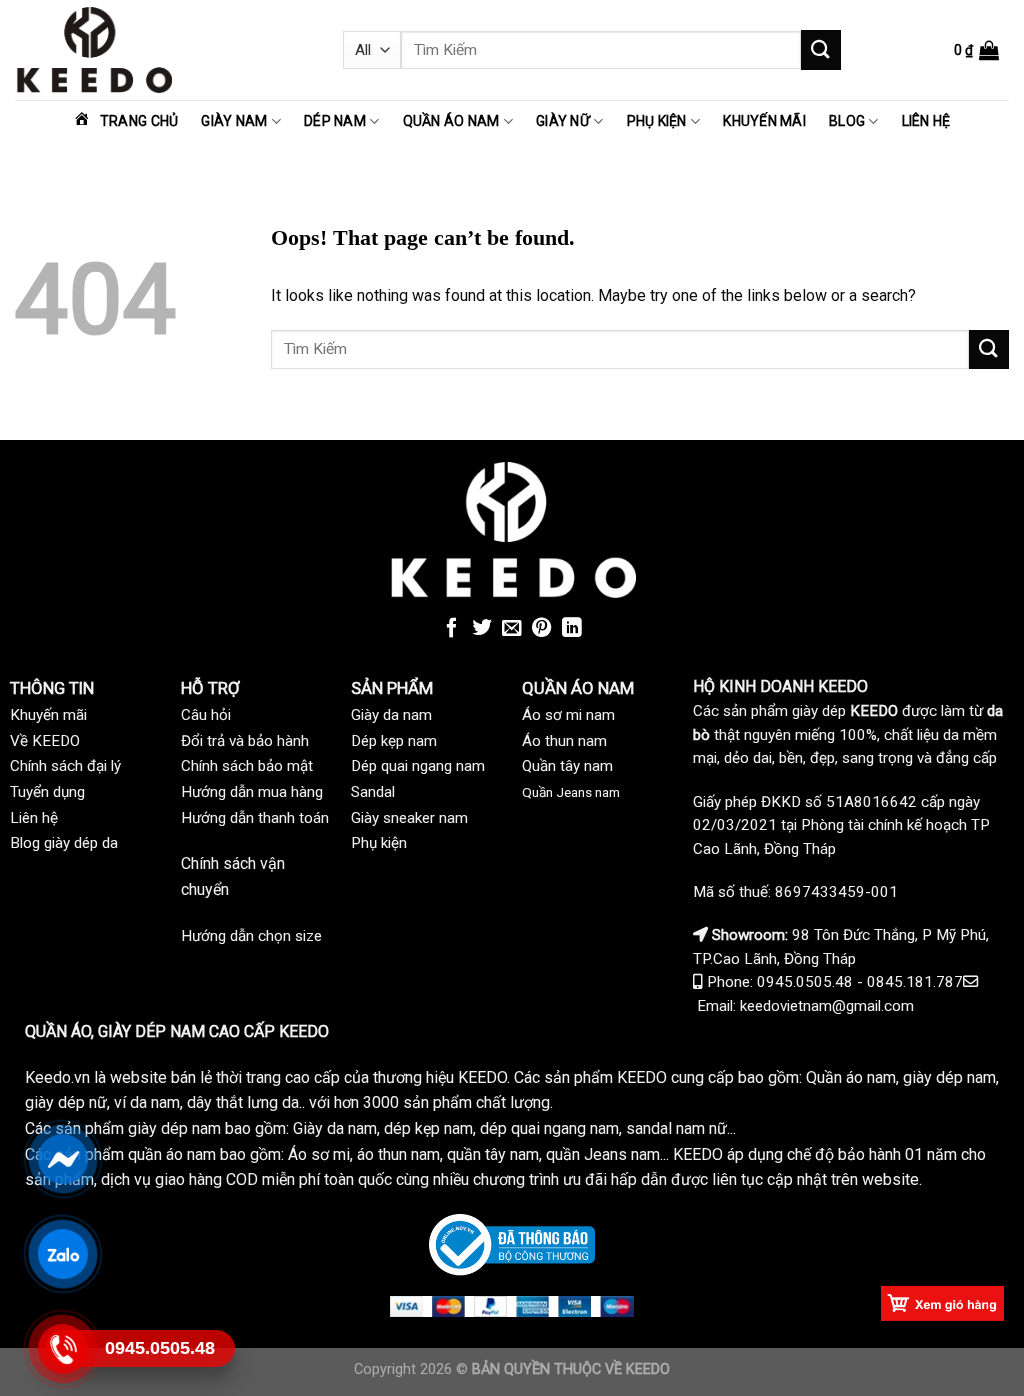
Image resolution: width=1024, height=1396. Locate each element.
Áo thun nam (564, 741)
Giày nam (234, 121)
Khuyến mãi (764, 121)
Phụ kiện (657, 121)
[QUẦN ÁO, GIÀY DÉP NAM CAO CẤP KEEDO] (164, 50)
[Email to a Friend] (512, 629)
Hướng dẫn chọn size (251, 936)
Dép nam (335, 121)
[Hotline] (63, 1348)
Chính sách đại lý (65, 766)
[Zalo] (63, 1253)
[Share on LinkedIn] (572, 629)
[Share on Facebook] (452, 629)
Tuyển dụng (47, 792)
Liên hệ (926, 121)
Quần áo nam (451, 121)
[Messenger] (63, 1158)
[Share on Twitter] (482, 629)
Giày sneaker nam (409, 818)
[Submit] (821, 49)
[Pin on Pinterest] (542, 629)
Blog (847, 121)
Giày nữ (563, 121)
